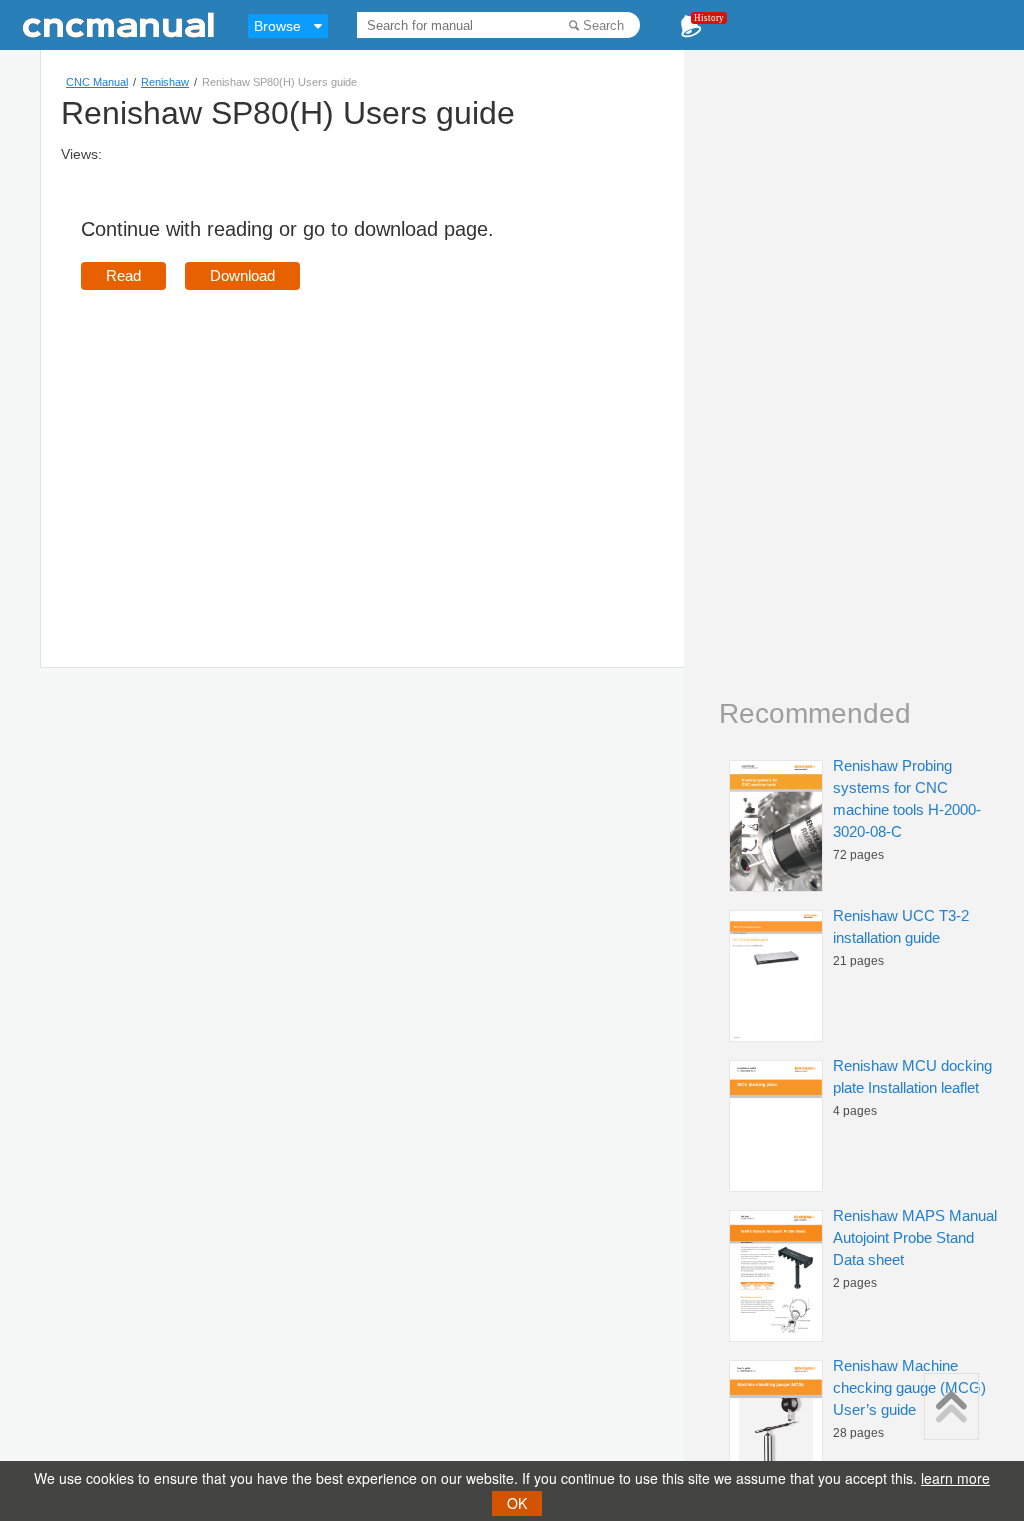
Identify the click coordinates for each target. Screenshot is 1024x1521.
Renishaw (165, 82)
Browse (277, 26)
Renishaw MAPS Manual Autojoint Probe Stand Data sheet (915, 1237)
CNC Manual (97, 82)
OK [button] (517, 1503)
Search (603, 25)
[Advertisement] (249, 450)
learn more (955, 1478)
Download (242, 275)
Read (123, 275)
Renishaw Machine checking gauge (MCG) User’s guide (909, 1387)
